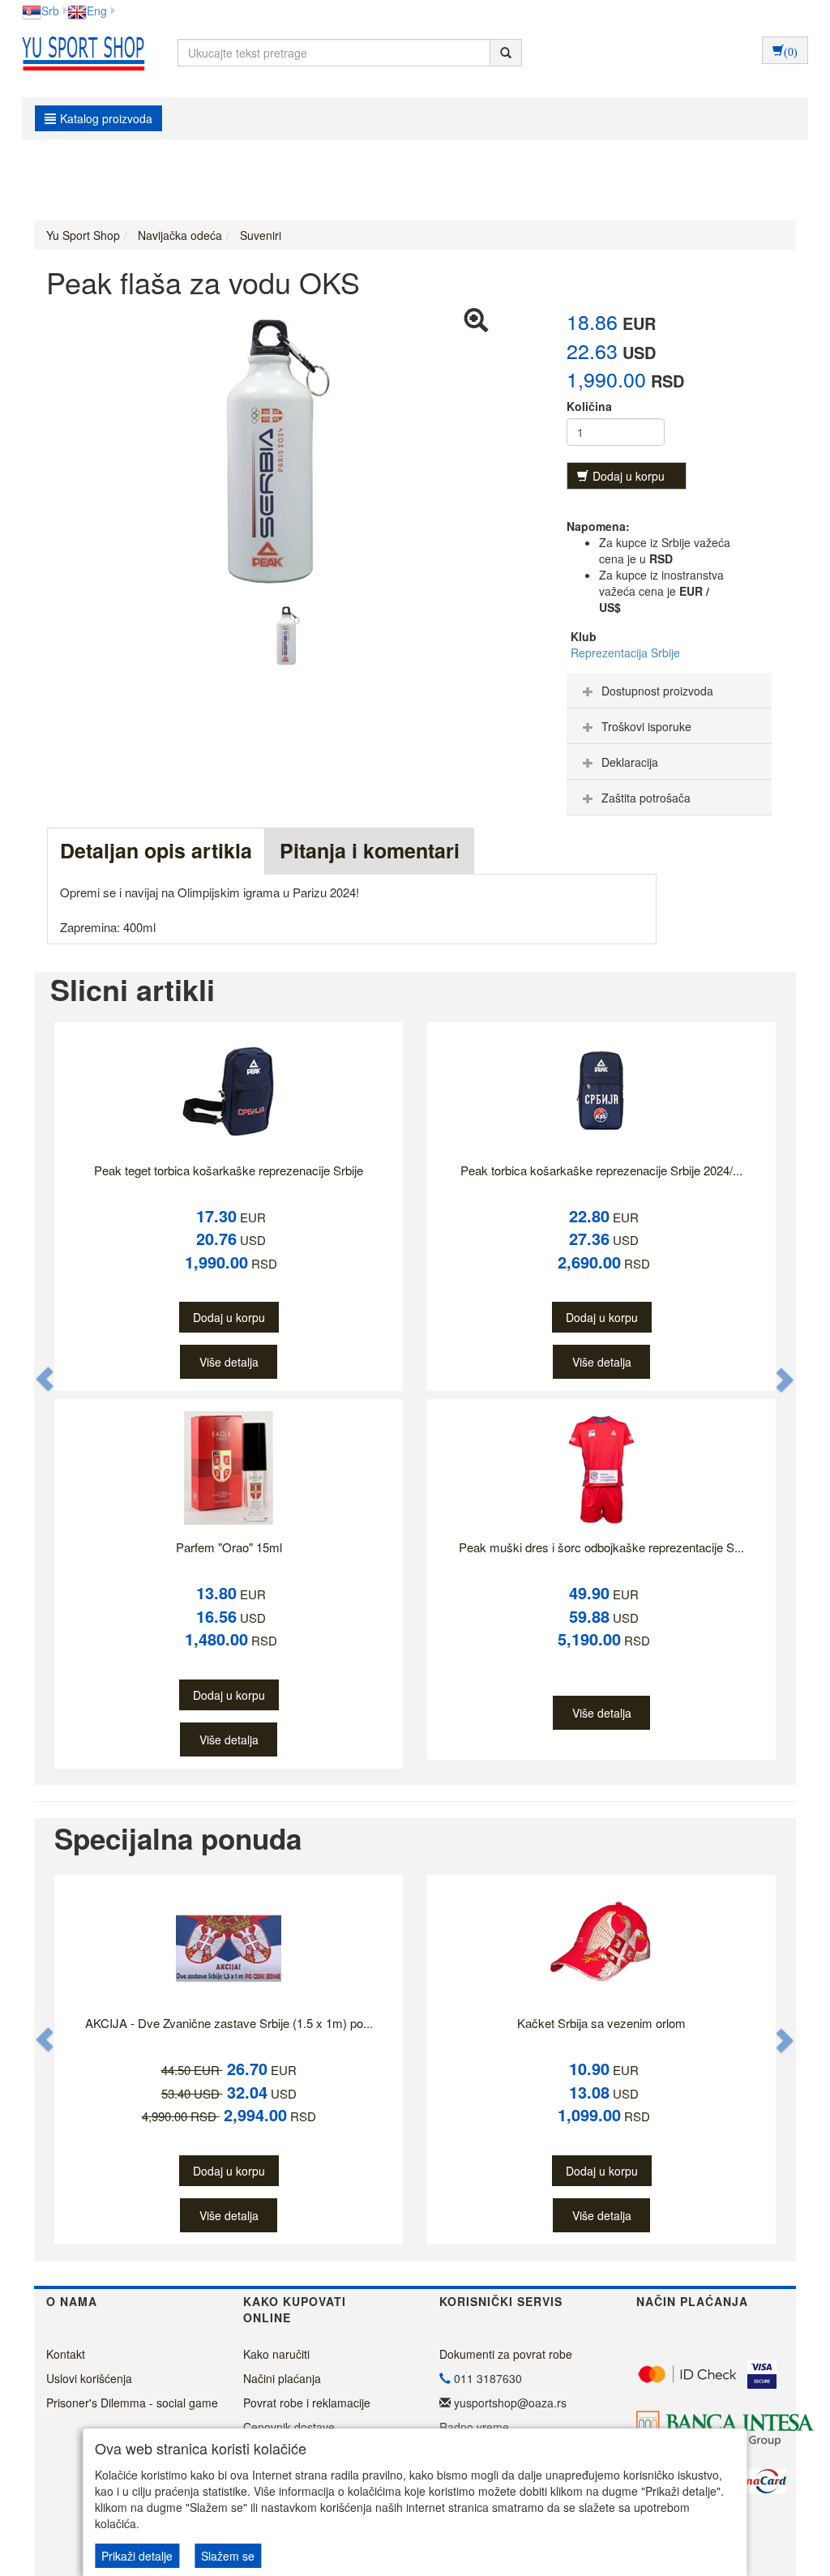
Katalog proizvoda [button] (106, 118)
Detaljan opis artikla (156, 850)
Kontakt (66, 2354)
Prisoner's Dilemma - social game (132, 2403)
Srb (50, 11)
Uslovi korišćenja (89, 2378)
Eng (97, 11)
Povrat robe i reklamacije (307, 2403)
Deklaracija (630, 762)
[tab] (669, 691)
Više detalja (229, 1362)
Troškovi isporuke (646, 726)
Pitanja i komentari (370, 850)
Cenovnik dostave (289, 2427)
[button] (45, 1379)
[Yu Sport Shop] (79, 53)
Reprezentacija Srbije (625, 653)
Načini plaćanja (282, 2378)
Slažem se (228, 2556)
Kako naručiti (276, 2354)
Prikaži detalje (137, 2556)
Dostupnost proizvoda (657, 691)
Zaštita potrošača (646, 798)
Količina (589, 406)
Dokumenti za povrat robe (506, 2354)
